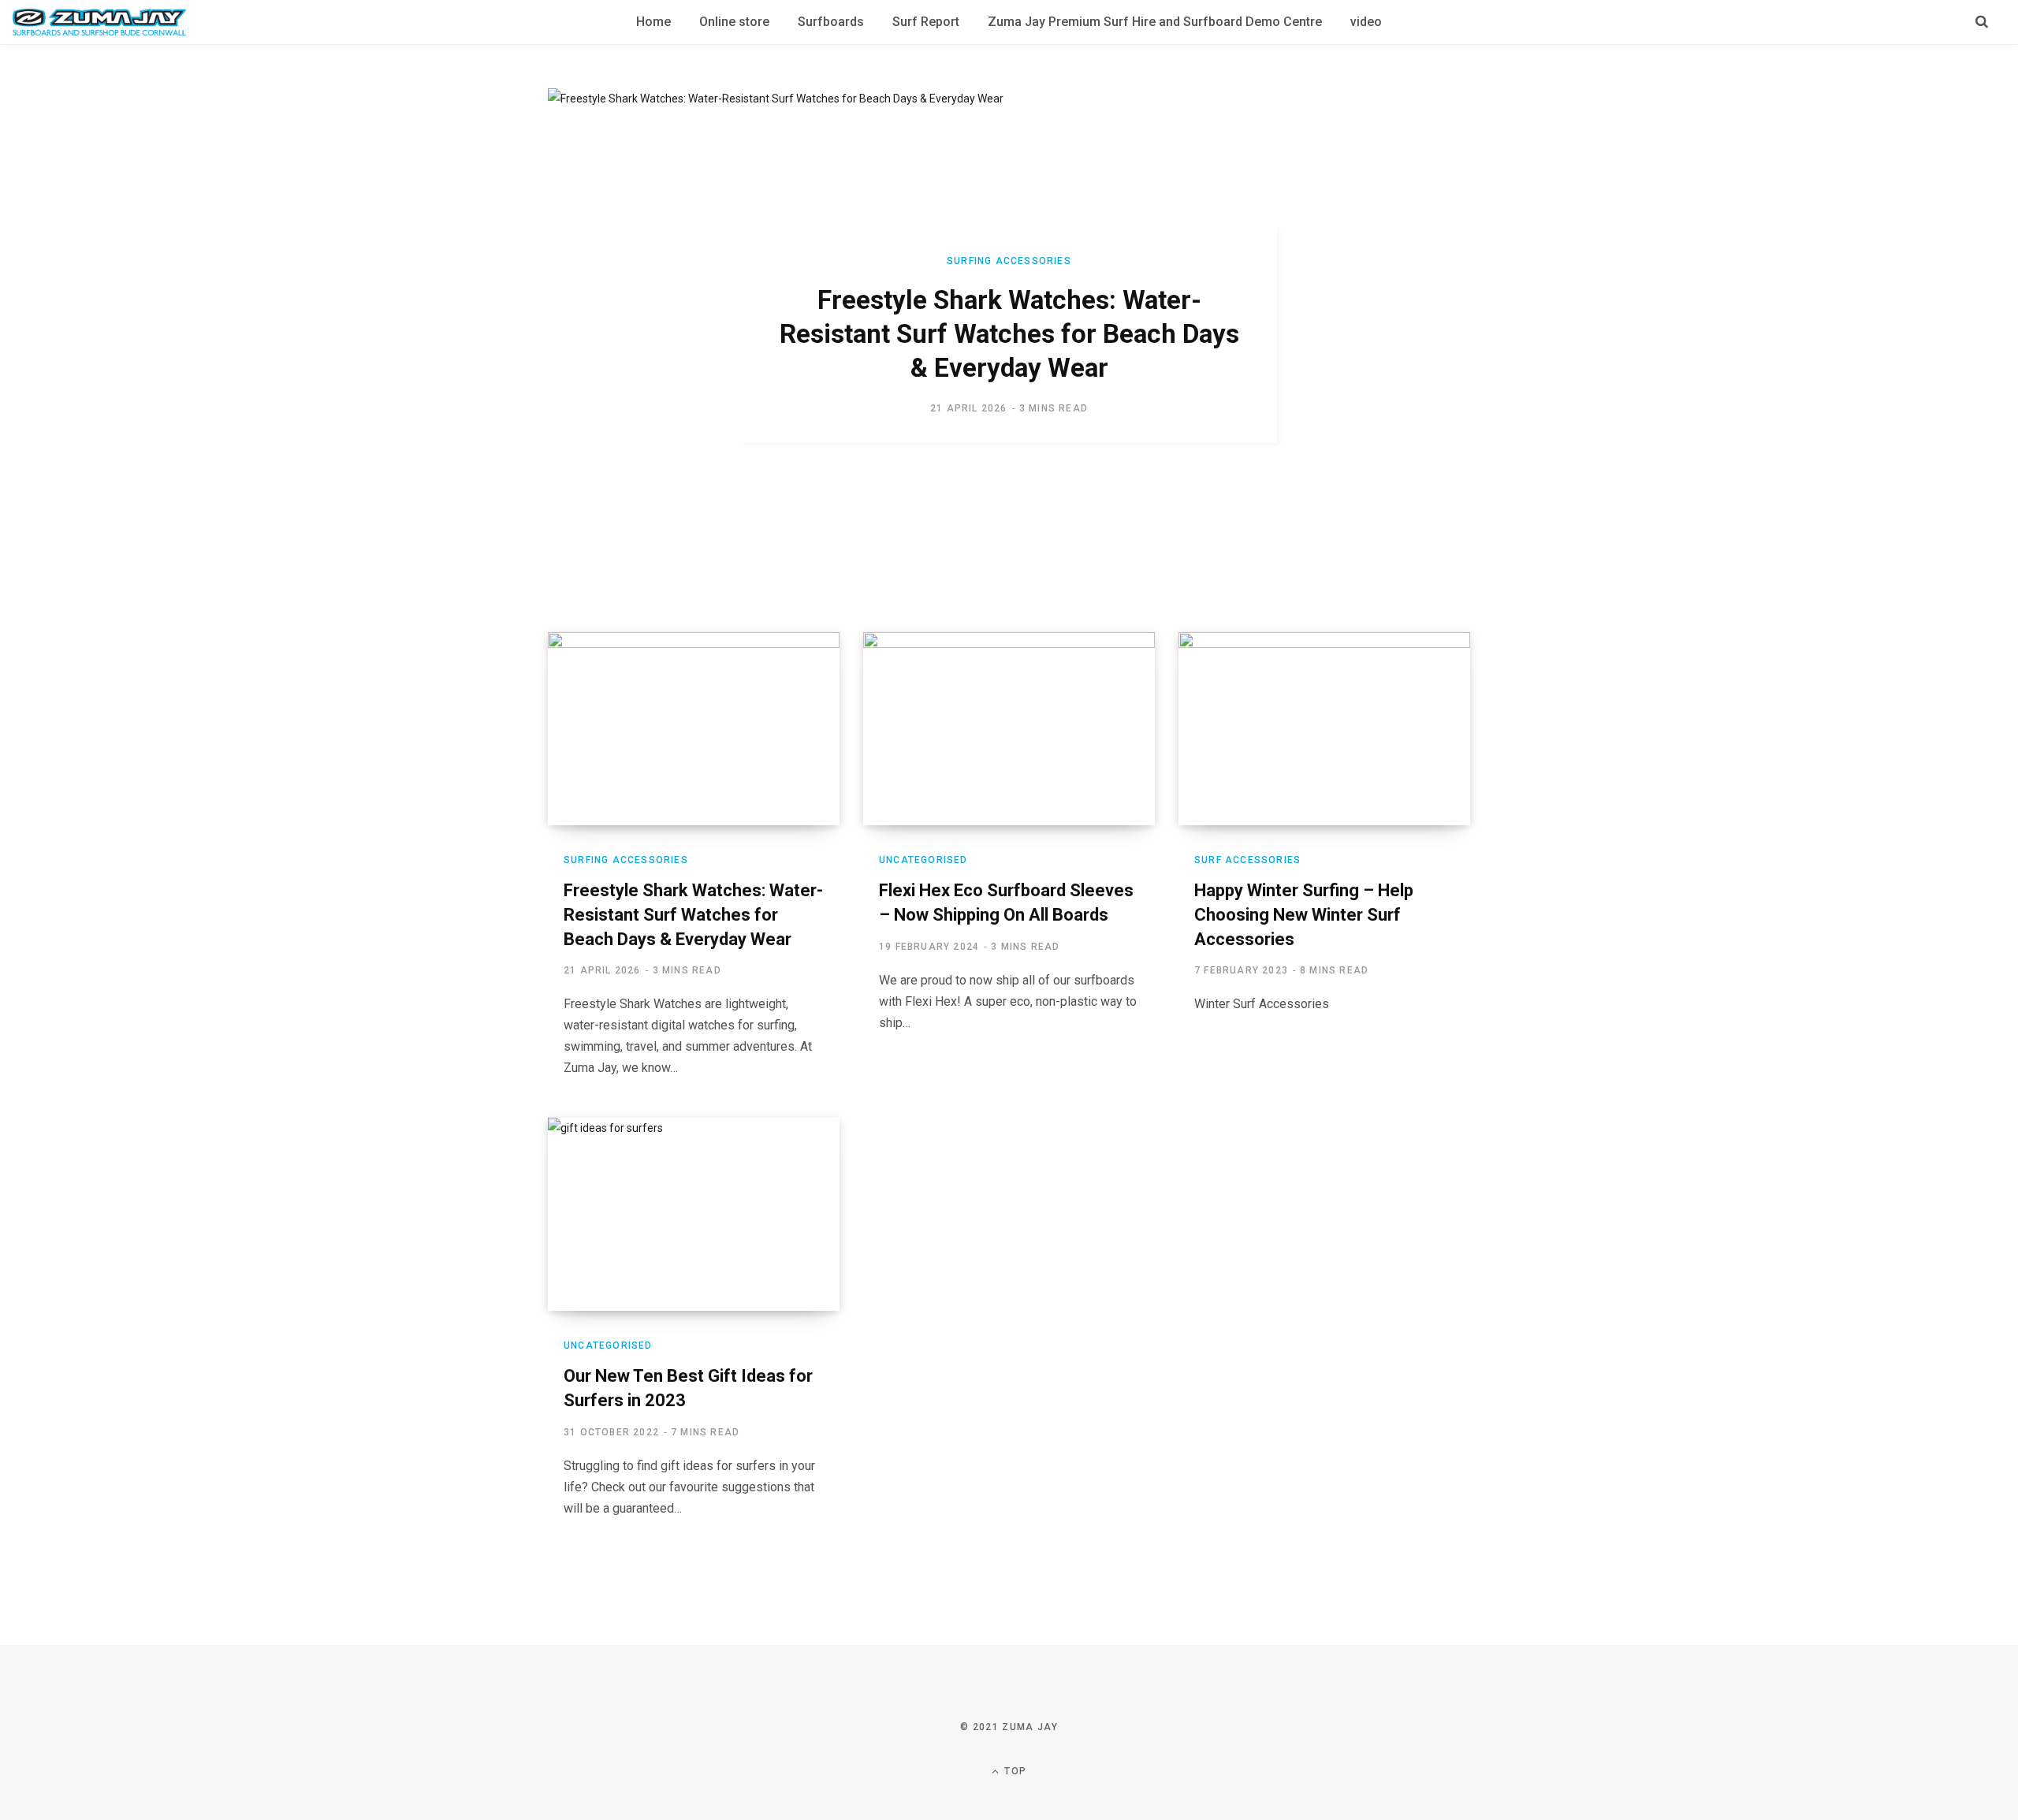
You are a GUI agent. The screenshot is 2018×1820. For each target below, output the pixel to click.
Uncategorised (923, 860)
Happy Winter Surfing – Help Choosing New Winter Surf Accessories (1304, 915)
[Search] (1982, 22)
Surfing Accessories (1009, 261)
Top (1014, 1771)
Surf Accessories (1247, 860)
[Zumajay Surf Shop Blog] (99, 22)
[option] (1009, 335)
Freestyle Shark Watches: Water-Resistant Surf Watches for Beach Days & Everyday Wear (1009, 334)
